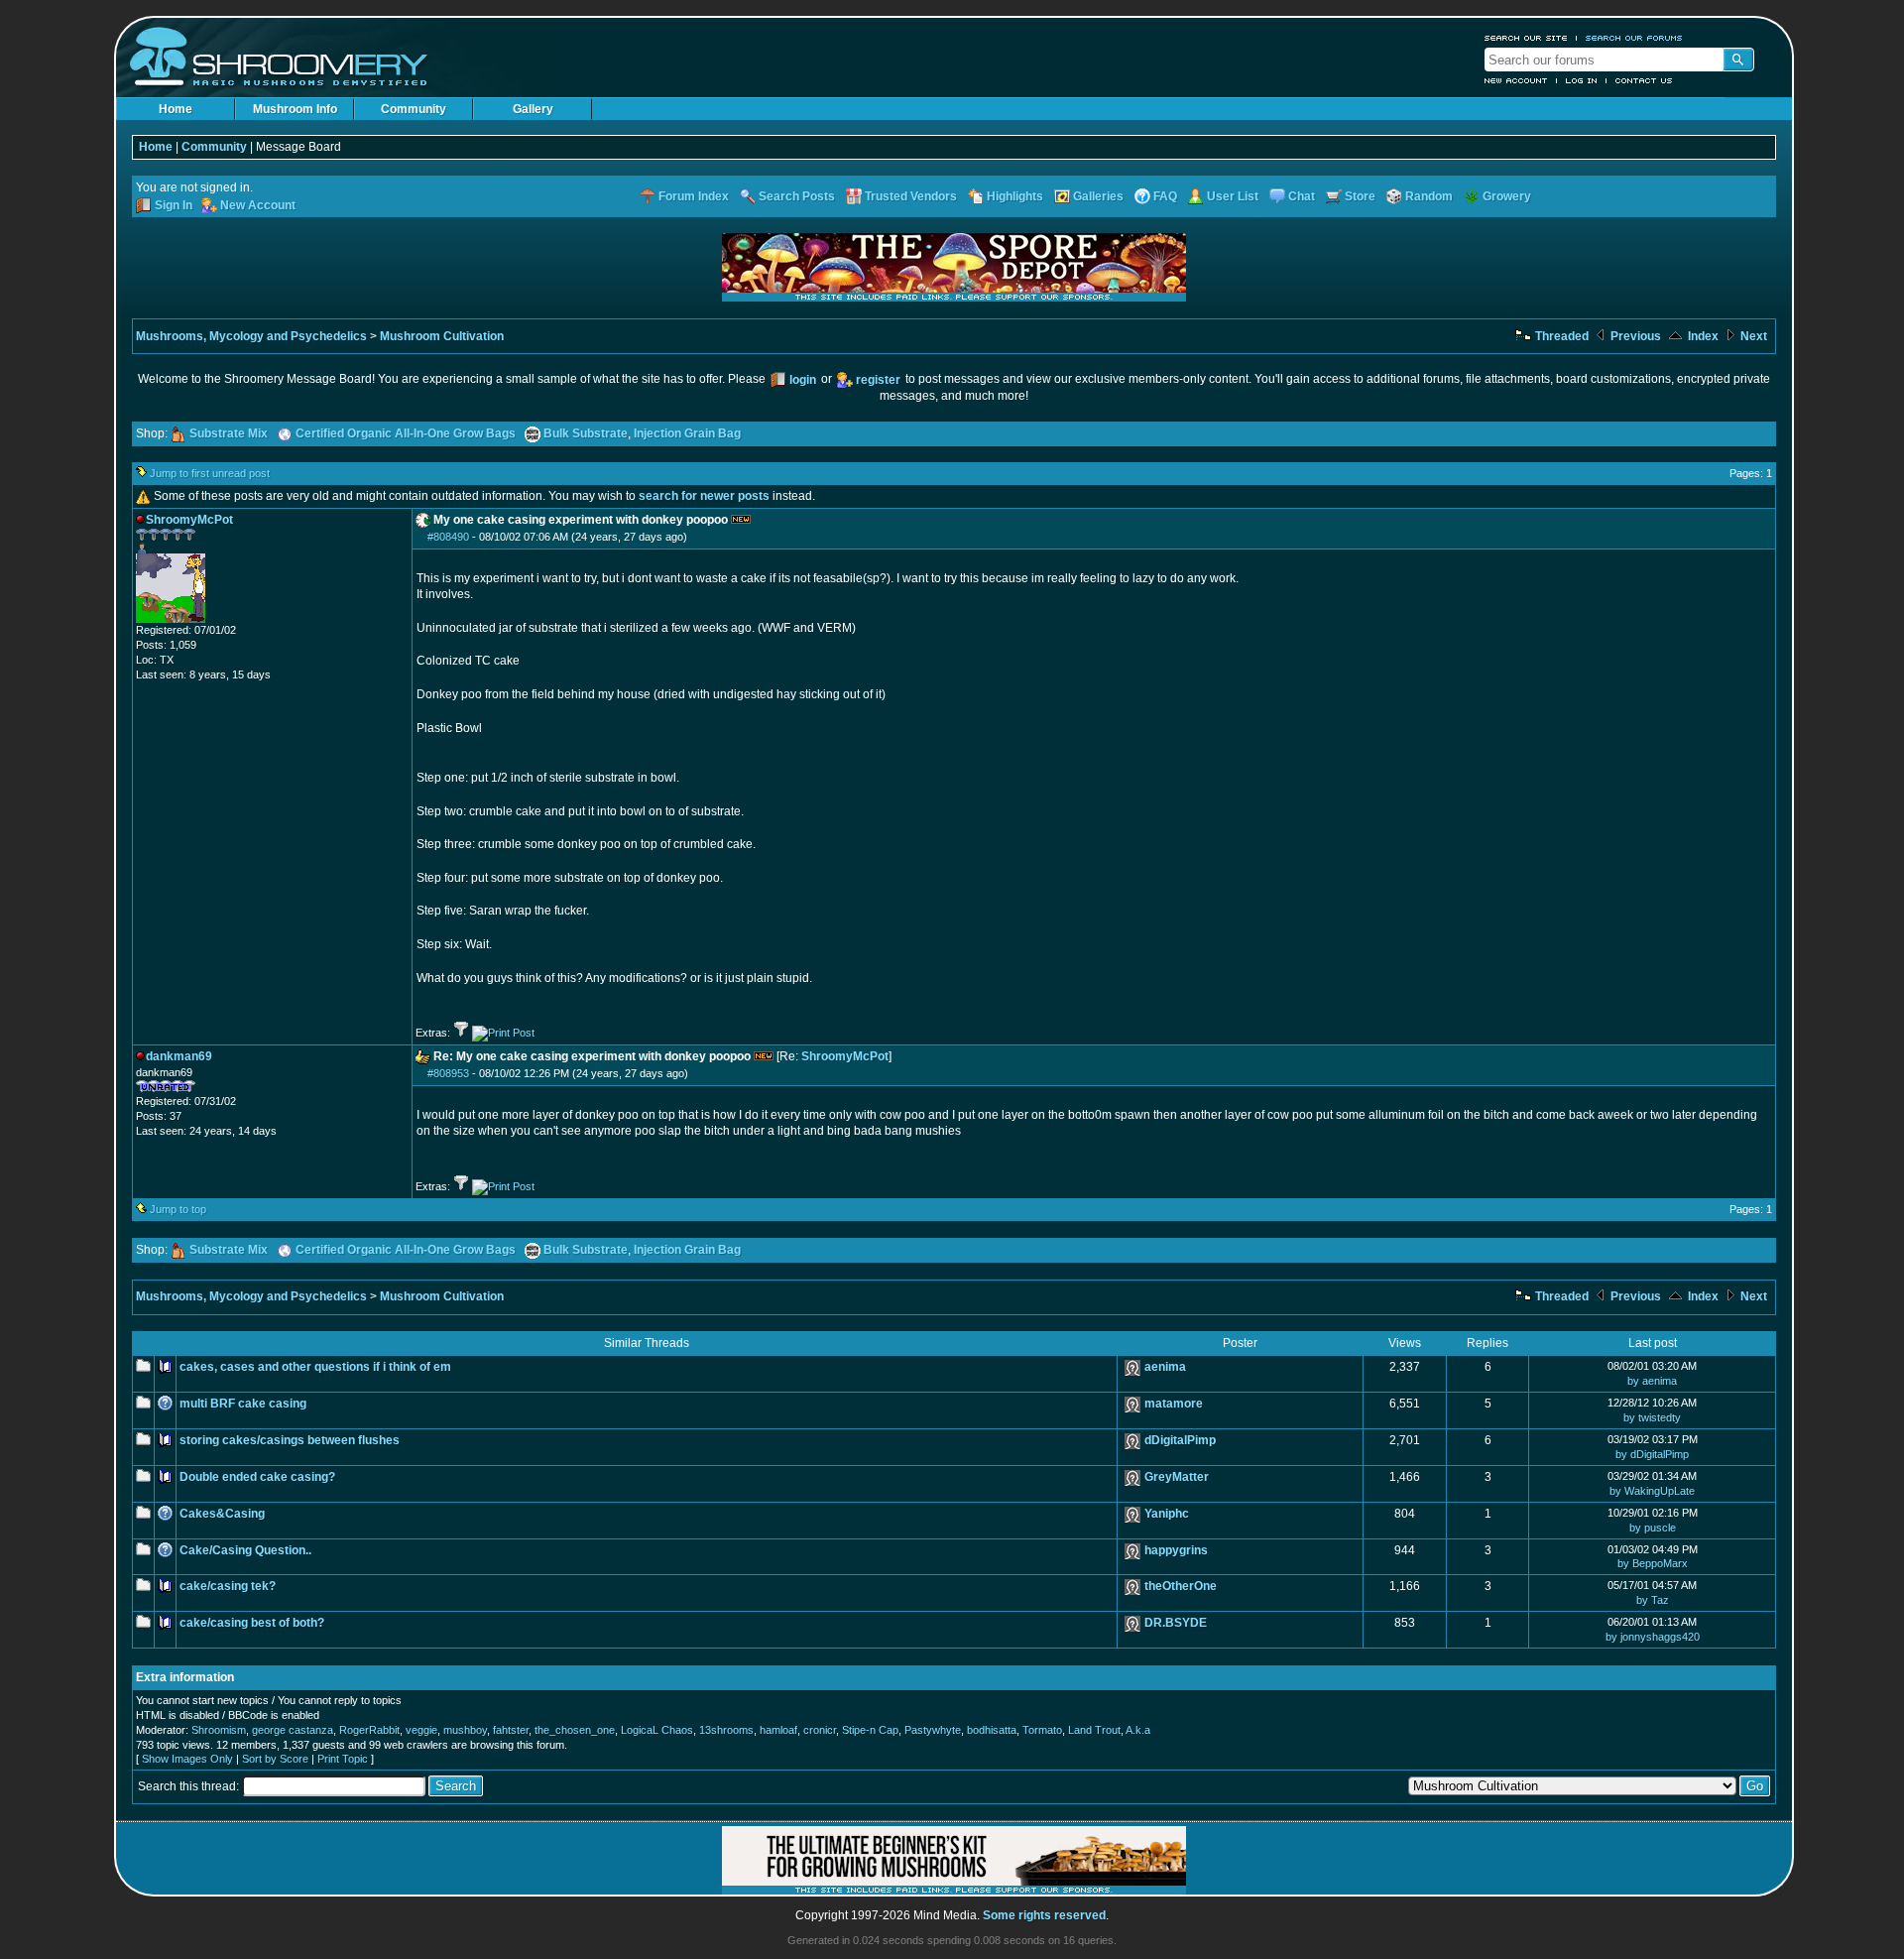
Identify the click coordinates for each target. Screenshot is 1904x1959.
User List (1233, 196)
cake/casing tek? (228, 1586)
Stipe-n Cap (870, 1730)
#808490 (448, 537)
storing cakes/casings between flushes (290, 1440)
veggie (421, 1730)
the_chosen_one (575, 1730)
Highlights (1015, 196)
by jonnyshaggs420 (1653, 1637)
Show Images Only (187, 1759)
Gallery (533, 109)
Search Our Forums (1634, 38)
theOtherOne (1181, 1586)
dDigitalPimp (1180, 1440)
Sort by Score (275, 1759)
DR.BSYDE (1176, 1623)
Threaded (1560, 336)
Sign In (174, 205)
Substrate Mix (229, 433)
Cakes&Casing (222, 1514)
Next (1752, 336)
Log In (1582, 80)
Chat (1302, 196)
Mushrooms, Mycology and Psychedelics (251, 336)
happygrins (1176, 1550)
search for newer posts (704, 496)
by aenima (1652, 1381)
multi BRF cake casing (243, 1404)
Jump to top (178, 1209)
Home (176, 109)
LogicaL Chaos (657, 1730)
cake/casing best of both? (252, 1623)
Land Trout (1094, 1730)
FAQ (1165, 196)
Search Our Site (1526, 38)
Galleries (1098, 196)
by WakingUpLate (1652, 1491)
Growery (1507, 196)
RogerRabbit (369, 1730)
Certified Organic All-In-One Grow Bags (406, 433)
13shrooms (726, 1730)
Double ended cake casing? (257, 1477)
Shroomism (219, 1730)
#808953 (448, 1073)
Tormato (1042, 1730)
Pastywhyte (933, 1730)
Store (1360, 196)
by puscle (1653, 1528)
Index (1702, 336)
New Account (1516, 80)
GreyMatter (1177, 1477)
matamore (1174, 1404)
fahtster (511, 1730)
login (803, 380)
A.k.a (1138, 1730)
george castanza (293, 1730)
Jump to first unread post (210, 473)
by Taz (1653, 1600)
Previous (1634, 336)
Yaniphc (1167, 1514)
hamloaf (778, 1730)
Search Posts (797, 196)
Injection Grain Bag (687, 433)
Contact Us (1644, 80)
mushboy (465, 1730)
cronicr (820, 1730)
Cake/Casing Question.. (245, 1550)
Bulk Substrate (586, 433)
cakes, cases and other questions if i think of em (315, 1367)
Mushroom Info (295, 109)
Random (1429, 196)
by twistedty (1652, 1417)
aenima (1165, 1367)
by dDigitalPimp (1652, 1454)
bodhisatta (992, 1730)
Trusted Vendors (911, 196)
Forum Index (694, 196)
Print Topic (343, 1759)
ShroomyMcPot (845, 1056)
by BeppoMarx (1653, 1563)
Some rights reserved (1044, 1915)
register (878, 380)
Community (414, 109)
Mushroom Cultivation (442, 336)
